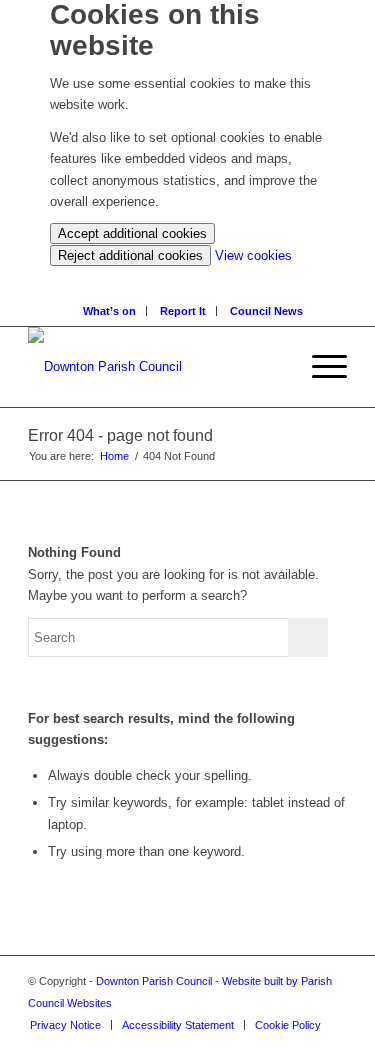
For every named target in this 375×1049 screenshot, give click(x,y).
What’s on (109, 311)
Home (114, 456)
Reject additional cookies (130, 255)
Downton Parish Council (154, 981)
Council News (266, 311)
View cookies (253, 255)
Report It (183, 311)
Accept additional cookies (132, 233)
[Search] (192, 276)
